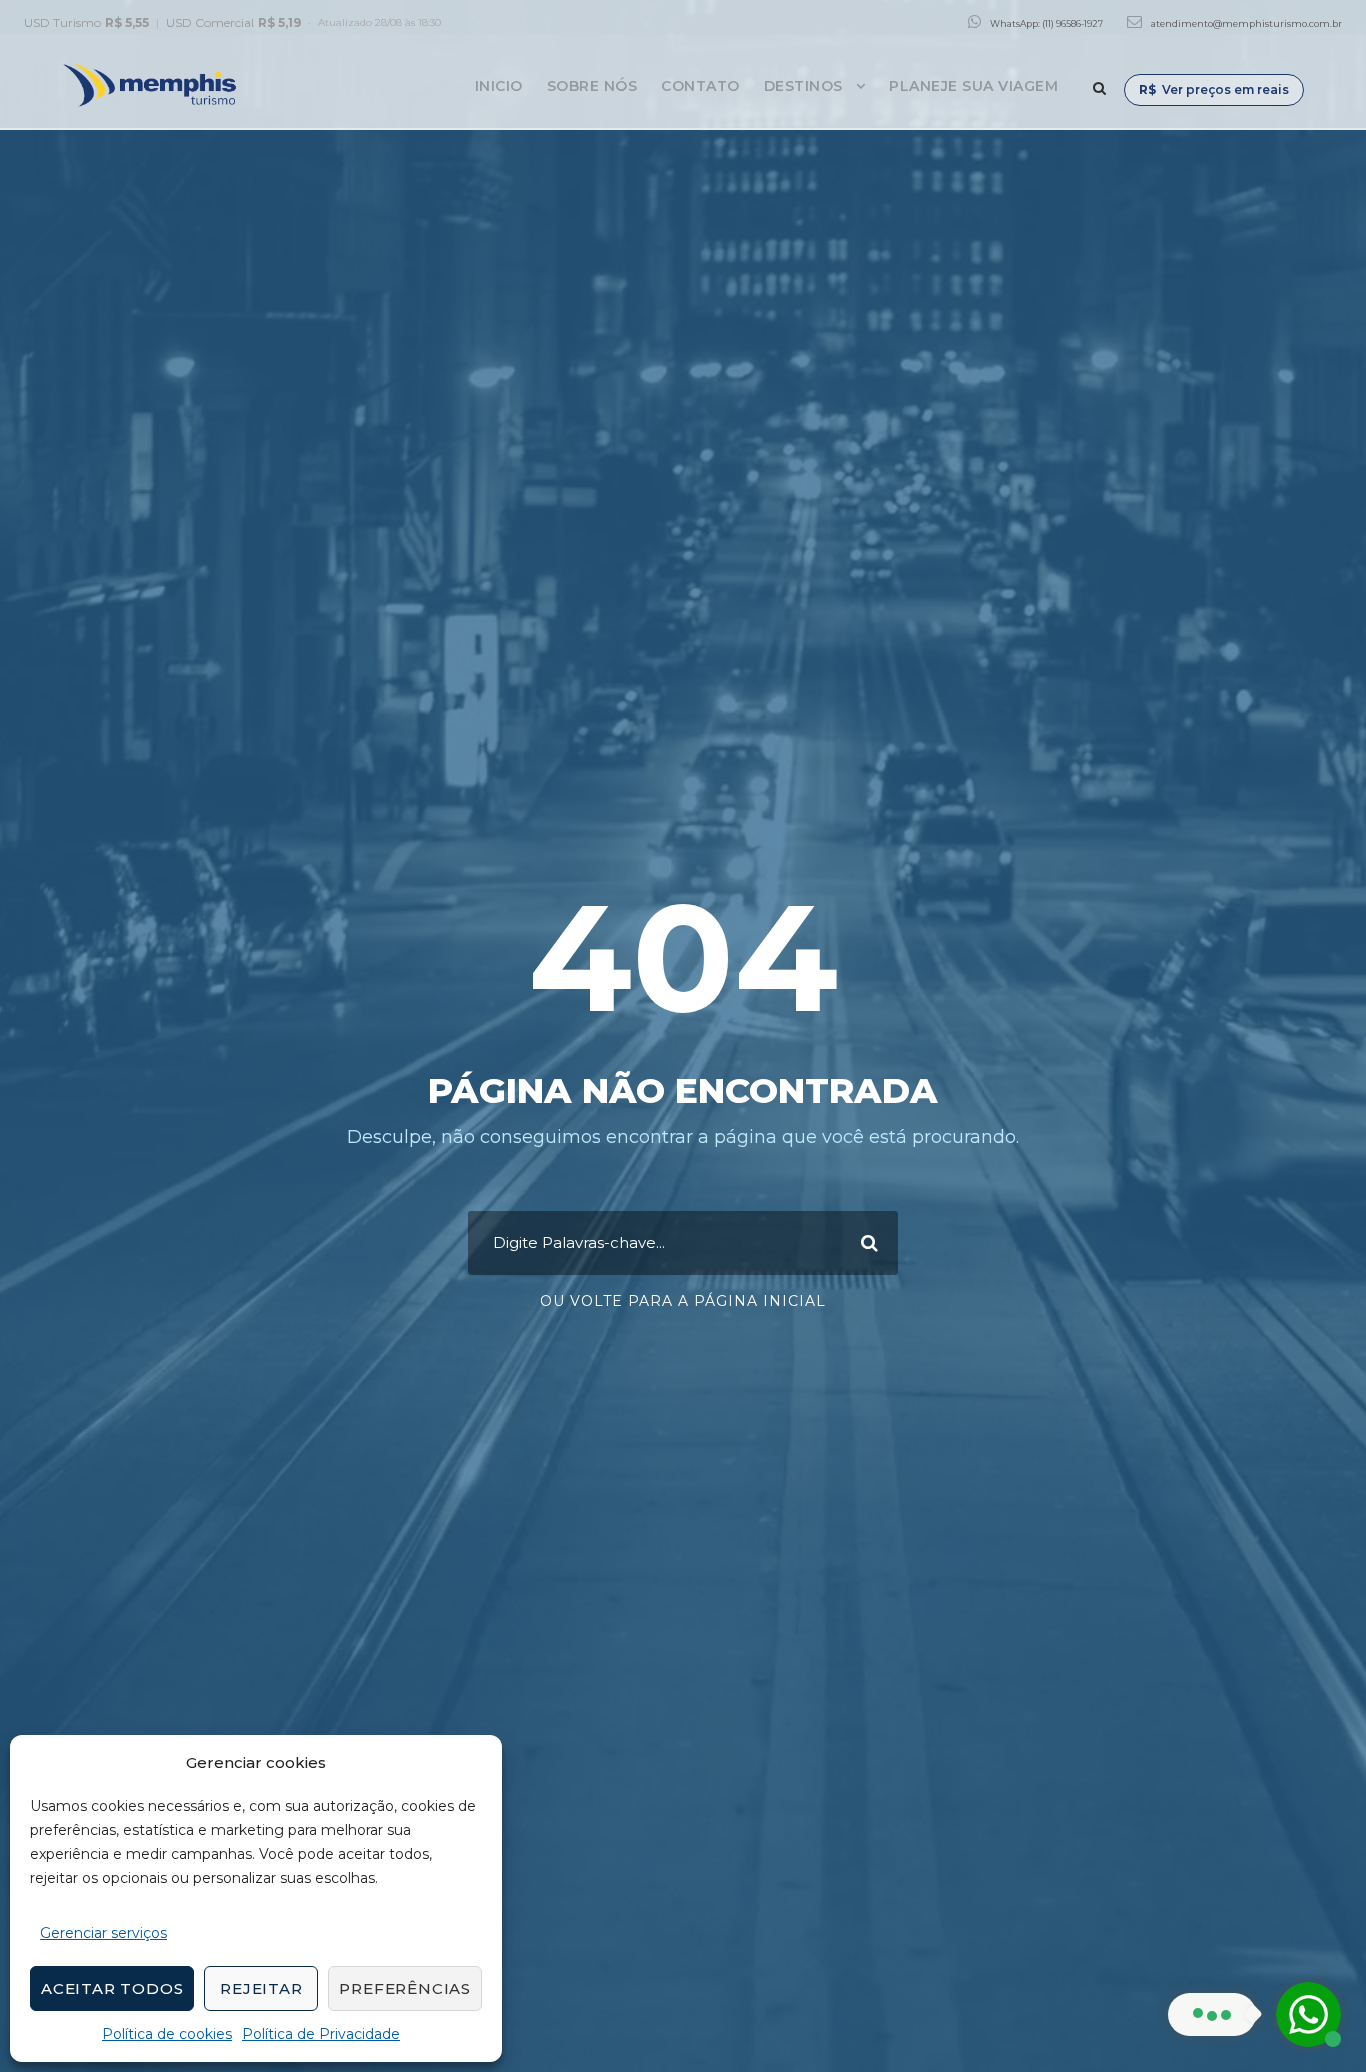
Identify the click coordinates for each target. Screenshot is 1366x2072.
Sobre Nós (592, 86)
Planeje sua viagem (973, 86)
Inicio (499, 86)
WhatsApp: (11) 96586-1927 (1046, 23)
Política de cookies (167, 2034)
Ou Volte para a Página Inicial (683, 1301)
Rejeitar (261, 1988)
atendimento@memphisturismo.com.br (1246, 23)
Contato (700, 86)
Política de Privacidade (321, 2034)
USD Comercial (233, 23)
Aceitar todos (112, 1988)
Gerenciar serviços (103, 1933)
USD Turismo (86, 23)
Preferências (405, 1988)
